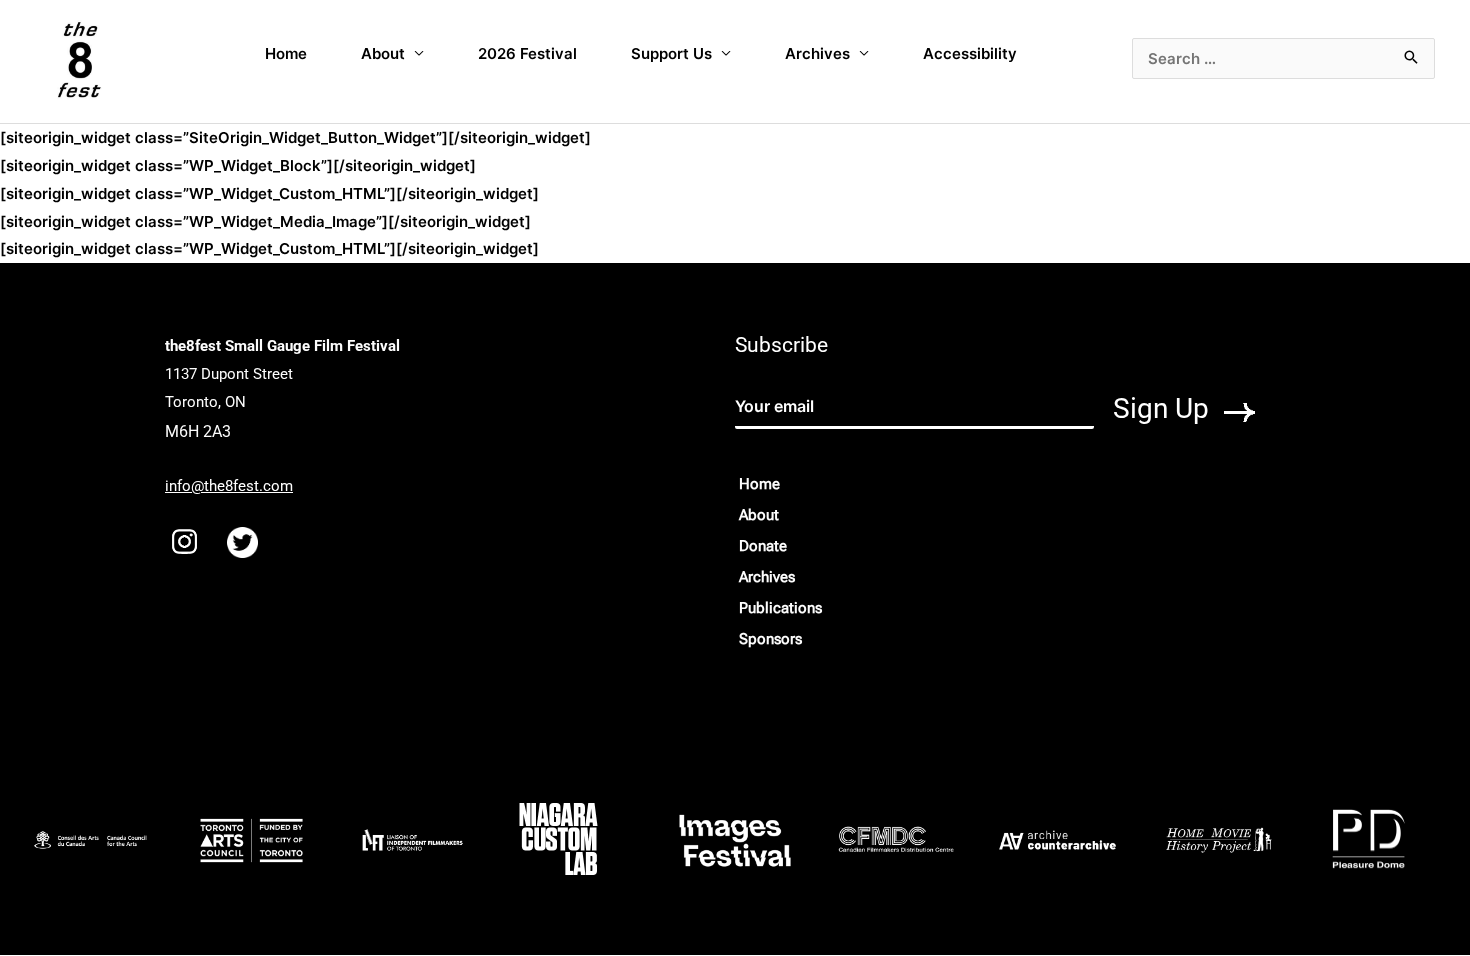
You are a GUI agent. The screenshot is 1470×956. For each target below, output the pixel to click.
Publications (780, 608)
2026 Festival (527, 53)
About (383, 53)
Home (286, 53)
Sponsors (770, 639)
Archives (817, 53)
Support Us (671, 53)
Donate (763, 546)
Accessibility (970, 53)
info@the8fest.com (229, 486)
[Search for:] (1283, 58)
